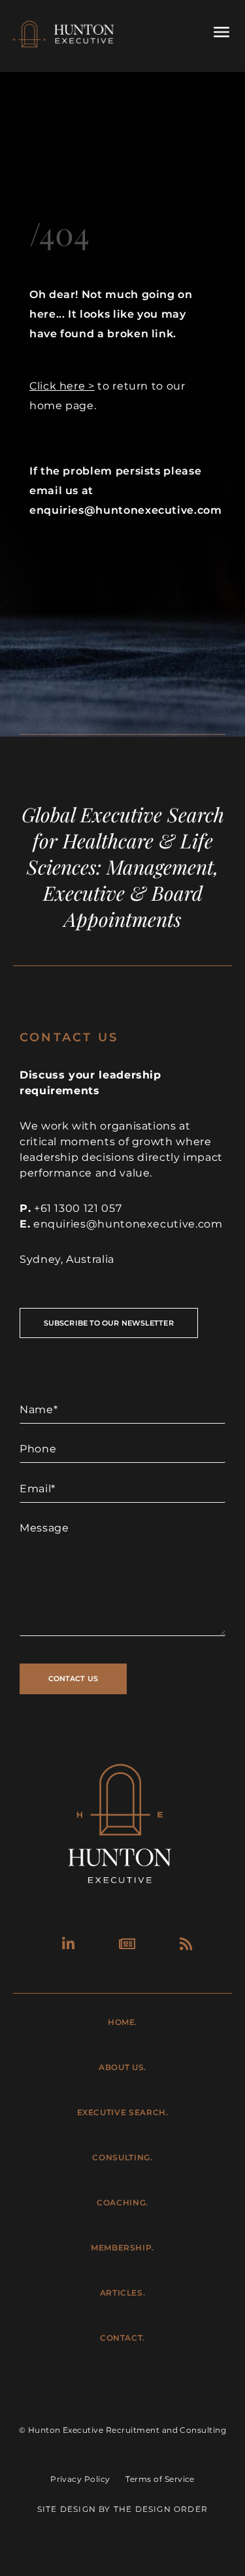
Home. (122, 2022)
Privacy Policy (80, 2479)
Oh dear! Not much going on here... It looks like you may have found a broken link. (111, 314)
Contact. (122, 2338)
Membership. (122, 2248)
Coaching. (122, 2202)
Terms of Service (160, 2479)
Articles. (123, 2293)
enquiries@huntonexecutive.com (128, 1224)
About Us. (122, 2067)
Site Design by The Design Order (122, 2509)
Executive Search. (123, 2112)
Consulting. (122, 2157)
